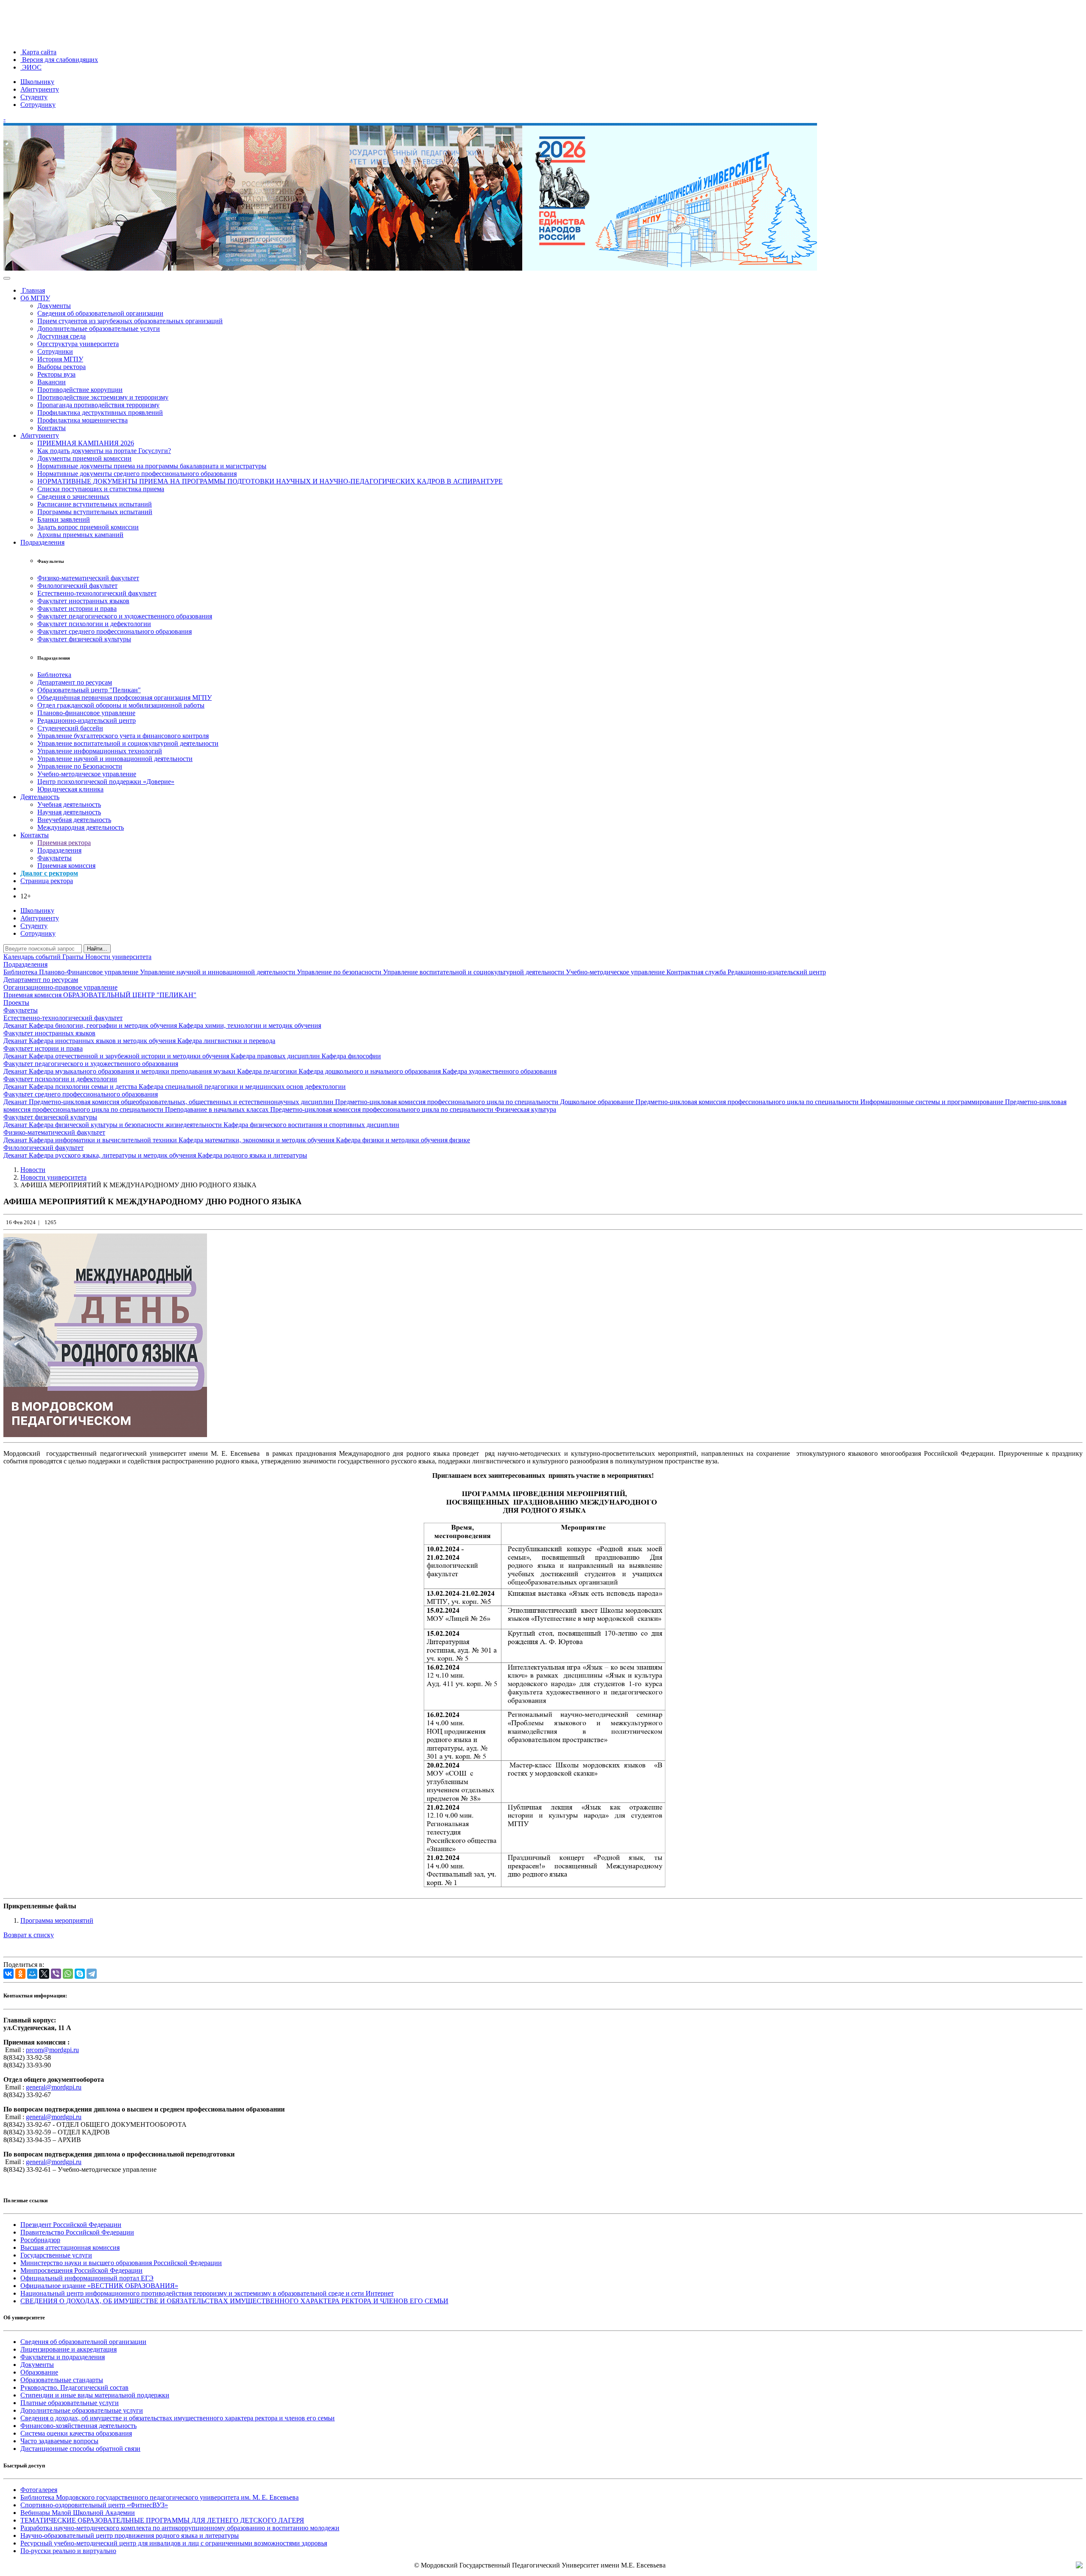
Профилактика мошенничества (83, 420)
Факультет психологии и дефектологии (94, 624)
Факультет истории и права (77, 608)
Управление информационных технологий (100, 751)
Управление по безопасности (340, 972)
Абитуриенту (40, 89)
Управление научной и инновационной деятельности (115, 759)
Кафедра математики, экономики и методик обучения (257, 1140)
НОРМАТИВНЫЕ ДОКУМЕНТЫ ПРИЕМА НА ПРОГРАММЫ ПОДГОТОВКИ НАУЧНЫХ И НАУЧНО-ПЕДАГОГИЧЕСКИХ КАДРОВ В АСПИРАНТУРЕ (270, 481)
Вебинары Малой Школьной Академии (78, 2513)
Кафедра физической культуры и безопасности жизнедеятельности (126, 1125)
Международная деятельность (81, 827)
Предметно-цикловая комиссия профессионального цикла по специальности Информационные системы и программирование (820, 1102)
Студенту (34, 97)
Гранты (74, 957)
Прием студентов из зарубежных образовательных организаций (130, 321)
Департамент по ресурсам (75, 682)
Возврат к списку (29, 1935)
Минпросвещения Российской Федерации (81, 2270)
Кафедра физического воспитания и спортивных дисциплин (311, 1125)
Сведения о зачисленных (73, 496)
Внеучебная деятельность (74, 820)
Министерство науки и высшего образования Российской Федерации (121, 2263)
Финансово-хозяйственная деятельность (78, 2426)
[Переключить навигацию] (7, 278)
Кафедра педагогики (268, 1071)
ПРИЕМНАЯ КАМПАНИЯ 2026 (86, 443)
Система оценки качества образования (76, 2433)
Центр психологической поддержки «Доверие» (106, 782)
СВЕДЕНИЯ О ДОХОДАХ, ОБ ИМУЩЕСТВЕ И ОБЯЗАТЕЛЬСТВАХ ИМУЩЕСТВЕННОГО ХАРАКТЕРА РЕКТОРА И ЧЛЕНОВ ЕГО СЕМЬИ (234, 2301)
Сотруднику (38, 105)
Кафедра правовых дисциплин (276, 1056)
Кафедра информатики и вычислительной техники (104, 1140)
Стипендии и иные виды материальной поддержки (95, 2395)
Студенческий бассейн (70, 728)
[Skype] (80, 1974)
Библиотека (54, 675)
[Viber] (56, 1974)
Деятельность (40, 797)
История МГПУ (60, 359)
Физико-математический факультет (88, 578)
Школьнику (37, 82)
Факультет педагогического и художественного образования (125, 616)
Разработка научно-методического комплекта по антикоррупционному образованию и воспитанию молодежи (180, 2528)
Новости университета (118, 957)
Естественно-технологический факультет (97, 593)
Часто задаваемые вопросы (59, 2441)
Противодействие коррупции (80, 390)
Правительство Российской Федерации (77, 2232)
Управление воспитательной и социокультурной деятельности (128, 743)
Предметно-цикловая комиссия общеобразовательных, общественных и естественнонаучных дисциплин (182, 1102)
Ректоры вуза (56, 374)
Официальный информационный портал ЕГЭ (87, 2278)
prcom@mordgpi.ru (52, 2050)
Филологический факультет (77, 586)
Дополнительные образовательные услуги (99, 329)
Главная (33, 290)
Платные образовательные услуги (70, 2403)
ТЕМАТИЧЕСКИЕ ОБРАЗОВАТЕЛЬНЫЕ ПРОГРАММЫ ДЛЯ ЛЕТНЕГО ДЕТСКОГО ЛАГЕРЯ (162, 2520)
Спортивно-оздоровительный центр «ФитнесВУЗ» (94, 2505)
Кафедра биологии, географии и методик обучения (104, 1025)
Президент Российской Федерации (71, 2225)
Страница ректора (47, 881)
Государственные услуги (56, 2255)
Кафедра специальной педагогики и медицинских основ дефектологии (242, 1087)
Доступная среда (62, 336)
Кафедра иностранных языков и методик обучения (103, 1041)
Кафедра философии (351, 1056)
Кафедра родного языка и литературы (252, 1155)
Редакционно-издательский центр (87, 720)
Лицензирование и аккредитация (69, 2349)
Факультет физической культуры (84, 639)
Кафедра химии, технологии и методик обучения (250, 1025)
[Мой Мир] (32, 1974)
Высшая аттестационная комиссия (70, 2247)
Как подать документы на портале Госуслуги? (104, 451)
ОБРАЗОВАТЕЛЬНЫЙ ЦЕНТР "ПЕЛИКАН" (130, 995)
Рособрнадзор (40, 2240)
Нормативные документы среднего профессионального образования (137, 474)
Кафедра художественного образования (500, 1071)
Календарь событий (33, 957)
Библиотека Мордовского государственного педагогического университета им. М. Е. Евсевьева (160, 2497)
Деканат (16, 1025)
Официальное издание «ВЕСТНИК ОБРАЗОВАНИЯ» (99, 2286)
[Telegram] (92, 1974)
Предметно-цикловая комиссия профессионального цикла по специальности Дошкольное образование (485, 1102)
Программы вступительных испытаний (95, 512)
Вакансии (52, 382)
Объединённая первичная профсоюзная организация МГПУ (125, 698)
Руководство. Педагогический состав (74, 2387)
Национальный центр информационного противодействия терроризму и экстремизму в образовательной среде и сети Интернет (207, 2293)
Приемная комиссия (66, 866)
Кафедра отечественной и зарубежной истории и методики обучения (130, 1056)
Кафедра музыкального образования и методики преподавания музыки (133, 1071)
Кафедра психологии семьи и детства (84, 1087)
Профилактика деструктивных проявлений (100, 413)
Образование (39, 2372)
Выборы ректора (62, 367)
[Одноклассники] (20, 1974)
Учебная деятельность (69, 804)
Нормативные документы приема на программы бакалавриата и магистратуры (152, 466)
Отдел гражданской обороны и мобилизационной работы (121, 705)
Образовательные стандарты (62, 2380)
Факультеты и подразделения (63, 2357)
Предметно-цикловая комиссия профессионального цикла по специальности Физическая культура (413, 1109)
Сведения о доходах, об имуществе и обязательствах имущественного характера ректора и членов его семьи (178, 2418)
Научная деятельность (69, 812)
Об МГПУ (35, 298)
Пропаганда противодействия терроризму (98, 405)
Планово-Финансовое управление (90, 972)
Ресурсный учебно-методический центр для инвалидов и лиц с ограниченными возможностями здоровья (174, 2543)
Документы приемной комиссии (84, 458)
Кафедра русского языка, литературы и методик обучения (113, 1155)
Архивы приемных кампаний (80, 535)
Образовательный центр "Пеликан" (89, 690)
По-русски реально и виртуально (68, 2551)
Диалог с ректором (49, 873)
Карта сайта (38, 52)
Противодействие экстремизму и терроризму (103, 397)
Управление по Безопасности (80, 766)
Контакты (52, 428)
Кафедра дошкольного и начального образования (371, 1071)
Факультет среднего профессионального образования (115, 631)
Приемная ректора (64, 843)
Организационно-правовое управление (60, 987)
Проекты (16, 1003)
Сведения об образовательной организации (100, 313)
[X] (44, 1974)
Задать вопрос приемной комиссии (88, 527)
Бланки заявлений (64, 519)
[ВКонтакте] (8, 1974)
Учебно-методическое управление (87, 774)
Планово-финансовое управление (86, 713)
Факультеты (55, 858)
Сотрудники (55, 351)
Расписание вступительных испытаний (95, 504)
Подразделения (42, 542)
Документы (54, 306)
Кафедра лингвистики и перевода (226, 1041)
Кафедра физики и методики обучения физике (403, 1140)
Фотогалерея (39, 2490)
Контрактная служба (697, 972)
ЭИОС (31, 67)
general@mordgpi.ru (54, 2087)
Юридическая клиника (70, 789)
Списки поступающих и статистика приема (101, 489)
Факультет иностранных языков (83, 601)
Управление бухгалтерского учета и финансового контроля (123, 736)
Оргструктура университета (78, 344)
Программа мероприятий (57, 1920)
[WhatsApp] (68, 1974)
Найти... (97, 949)
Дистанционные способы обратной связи (80, 2449)
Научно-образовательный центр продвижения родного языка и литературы (130, 2535)
